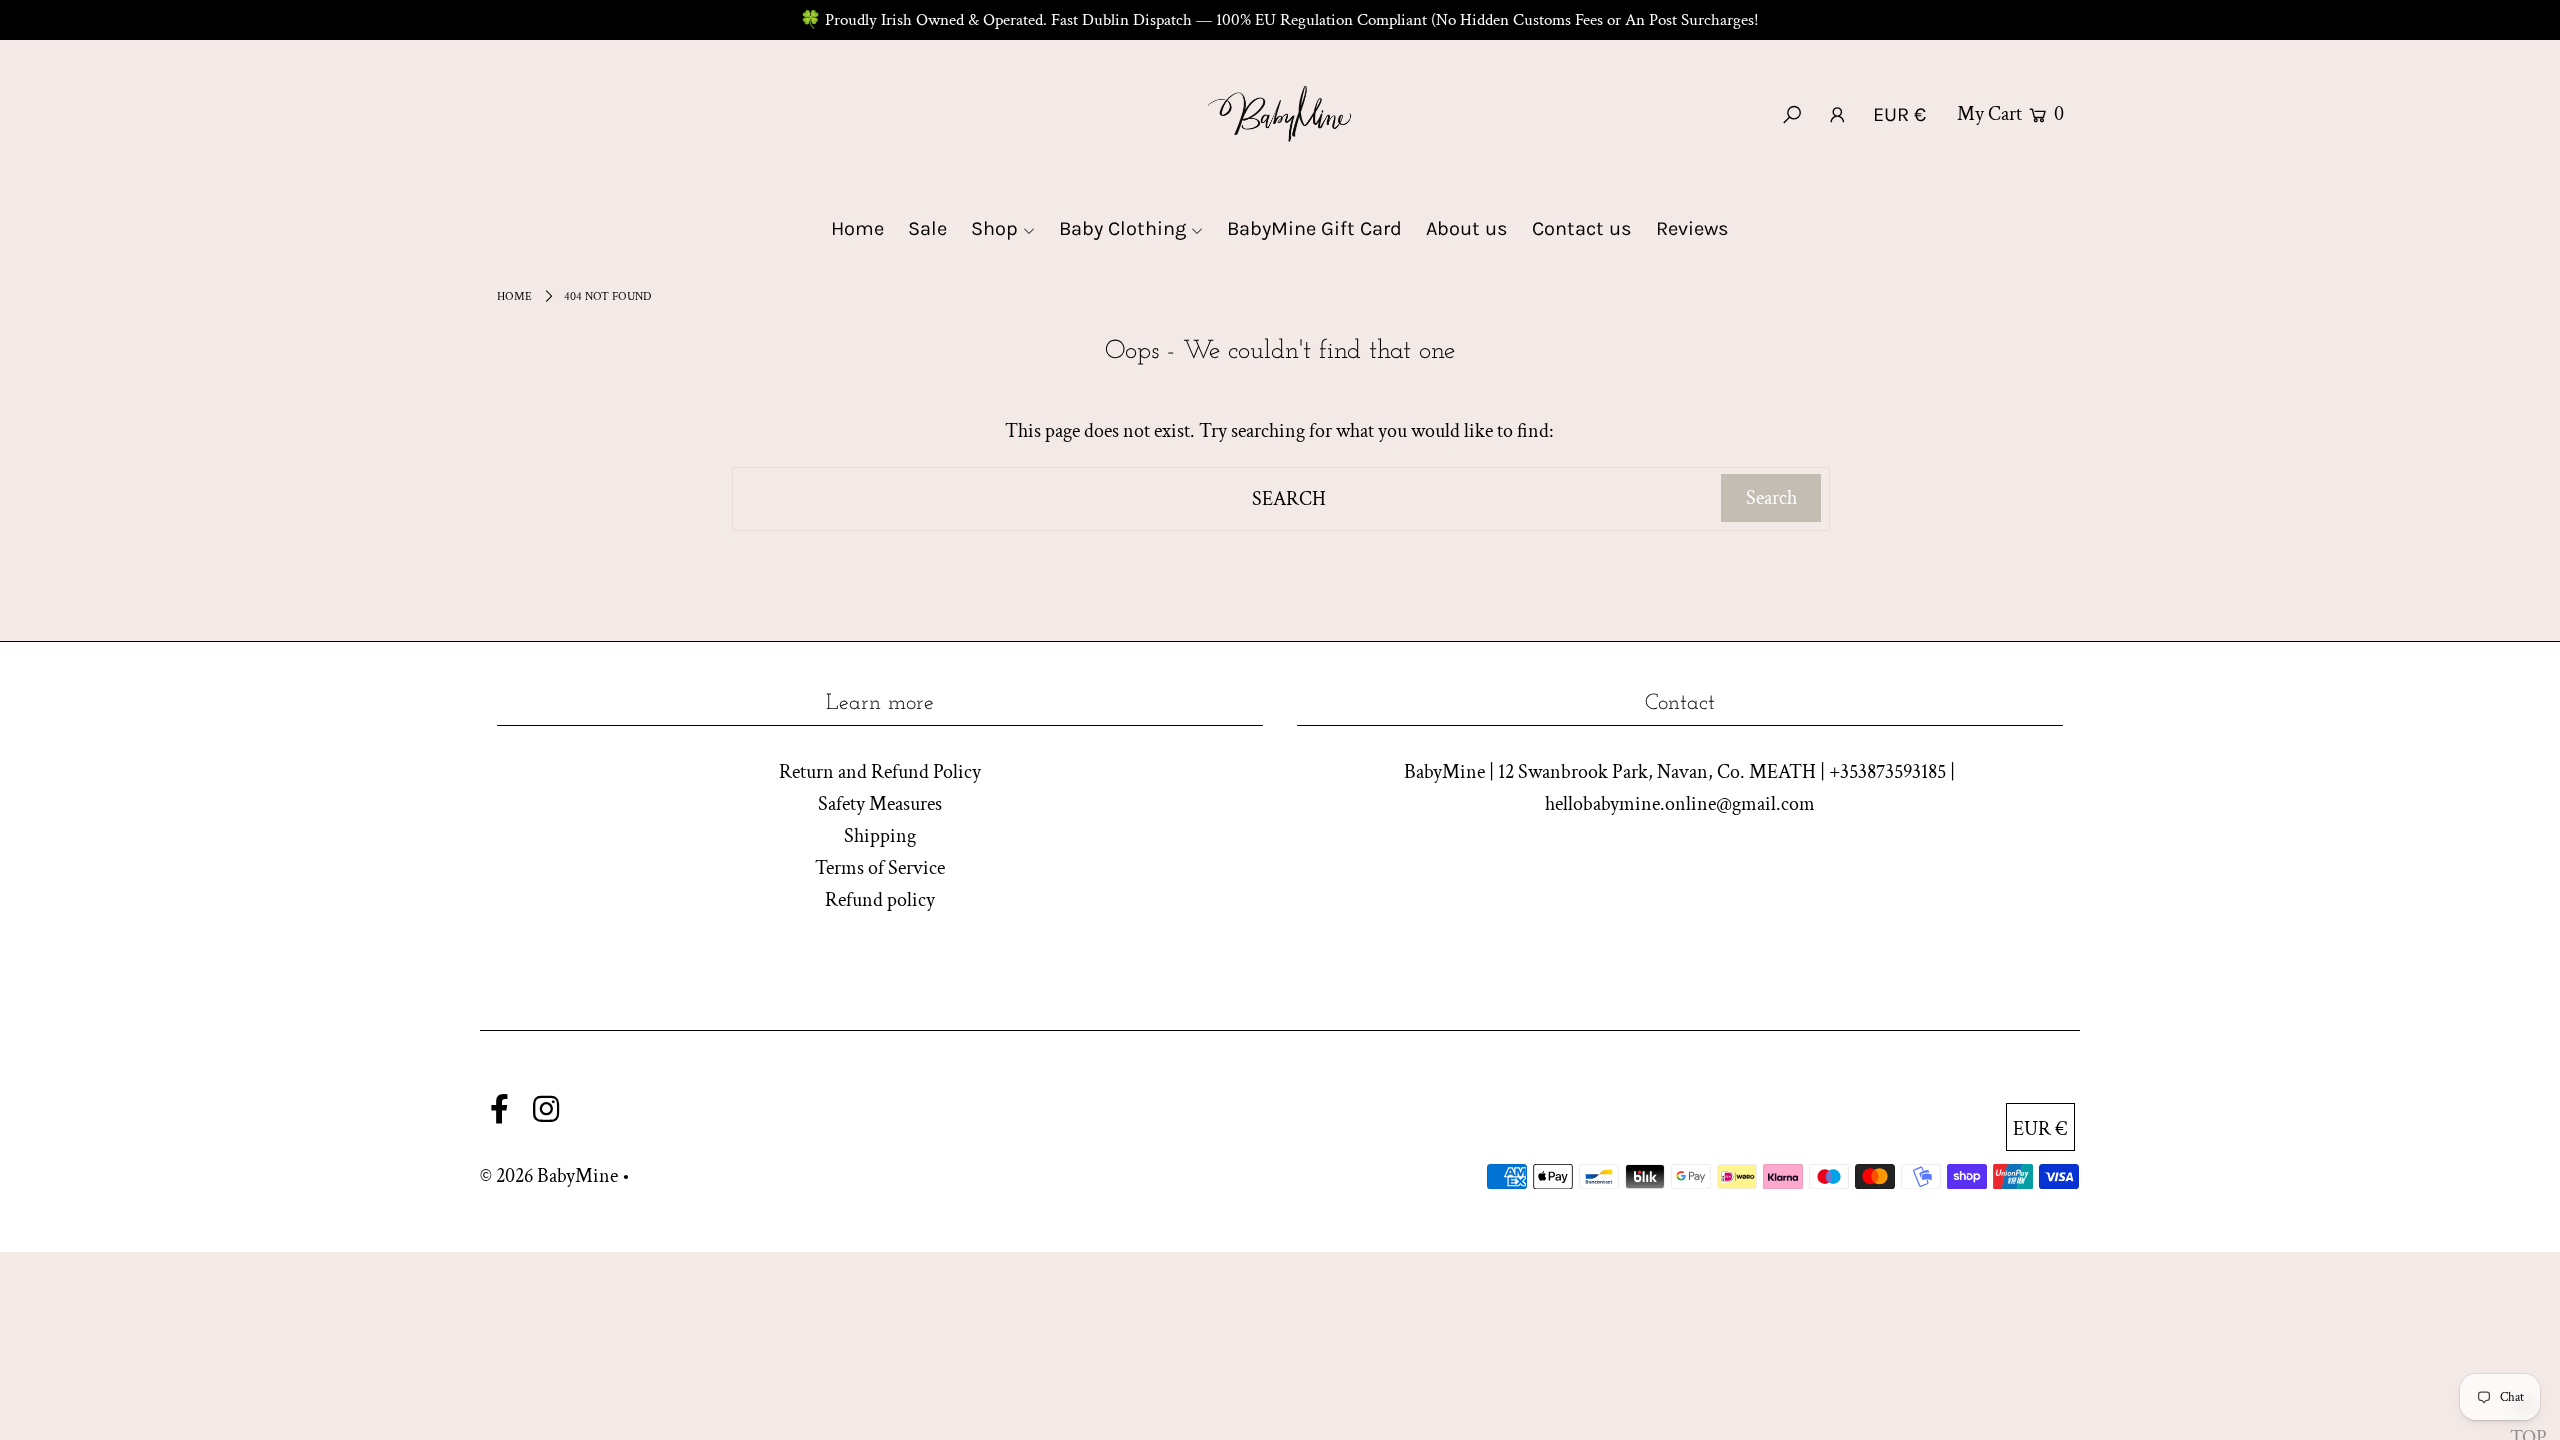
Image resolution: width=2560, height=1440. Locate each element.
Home (514, 296)
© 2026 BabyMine (549, 1176)
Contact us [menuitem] (1582, 228)
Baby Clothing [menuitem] (1122, 228)
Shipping (880, 836)
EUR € (1899, 114)
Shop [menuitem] (994, 228)
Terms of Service (880, 868)
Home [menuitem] (857, 228)
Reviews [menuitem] (1692, 228)
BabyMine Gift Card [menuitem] (1314, 228)
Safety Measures (880, 804)
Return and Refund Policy (880, 772)
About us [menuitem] (1467, 228)
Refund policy (880, 900)
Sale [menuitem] (927, 228)
